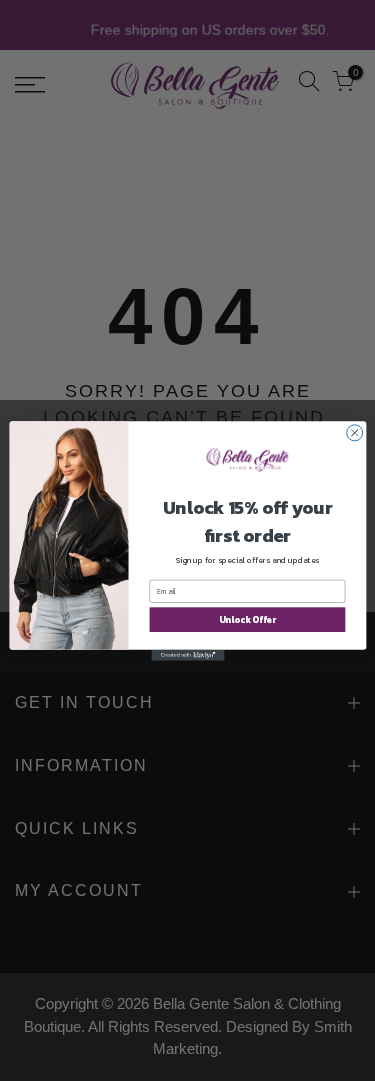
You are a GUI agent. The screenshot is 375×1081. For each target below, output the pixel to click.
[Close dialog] (354, 432)
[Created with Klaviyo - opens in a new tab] (187, 654)
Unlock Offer (246, 619)
